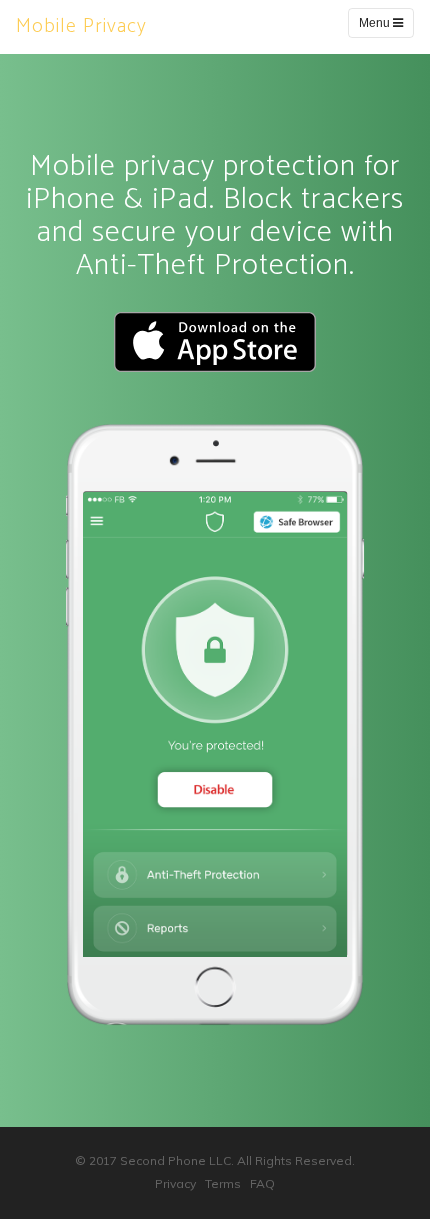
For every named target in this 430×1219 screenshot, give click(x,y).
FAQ (262, 1183)
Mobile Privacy (81, 26)
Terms (223, 1183)
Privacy (175, 1183)
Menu (376, 23)
